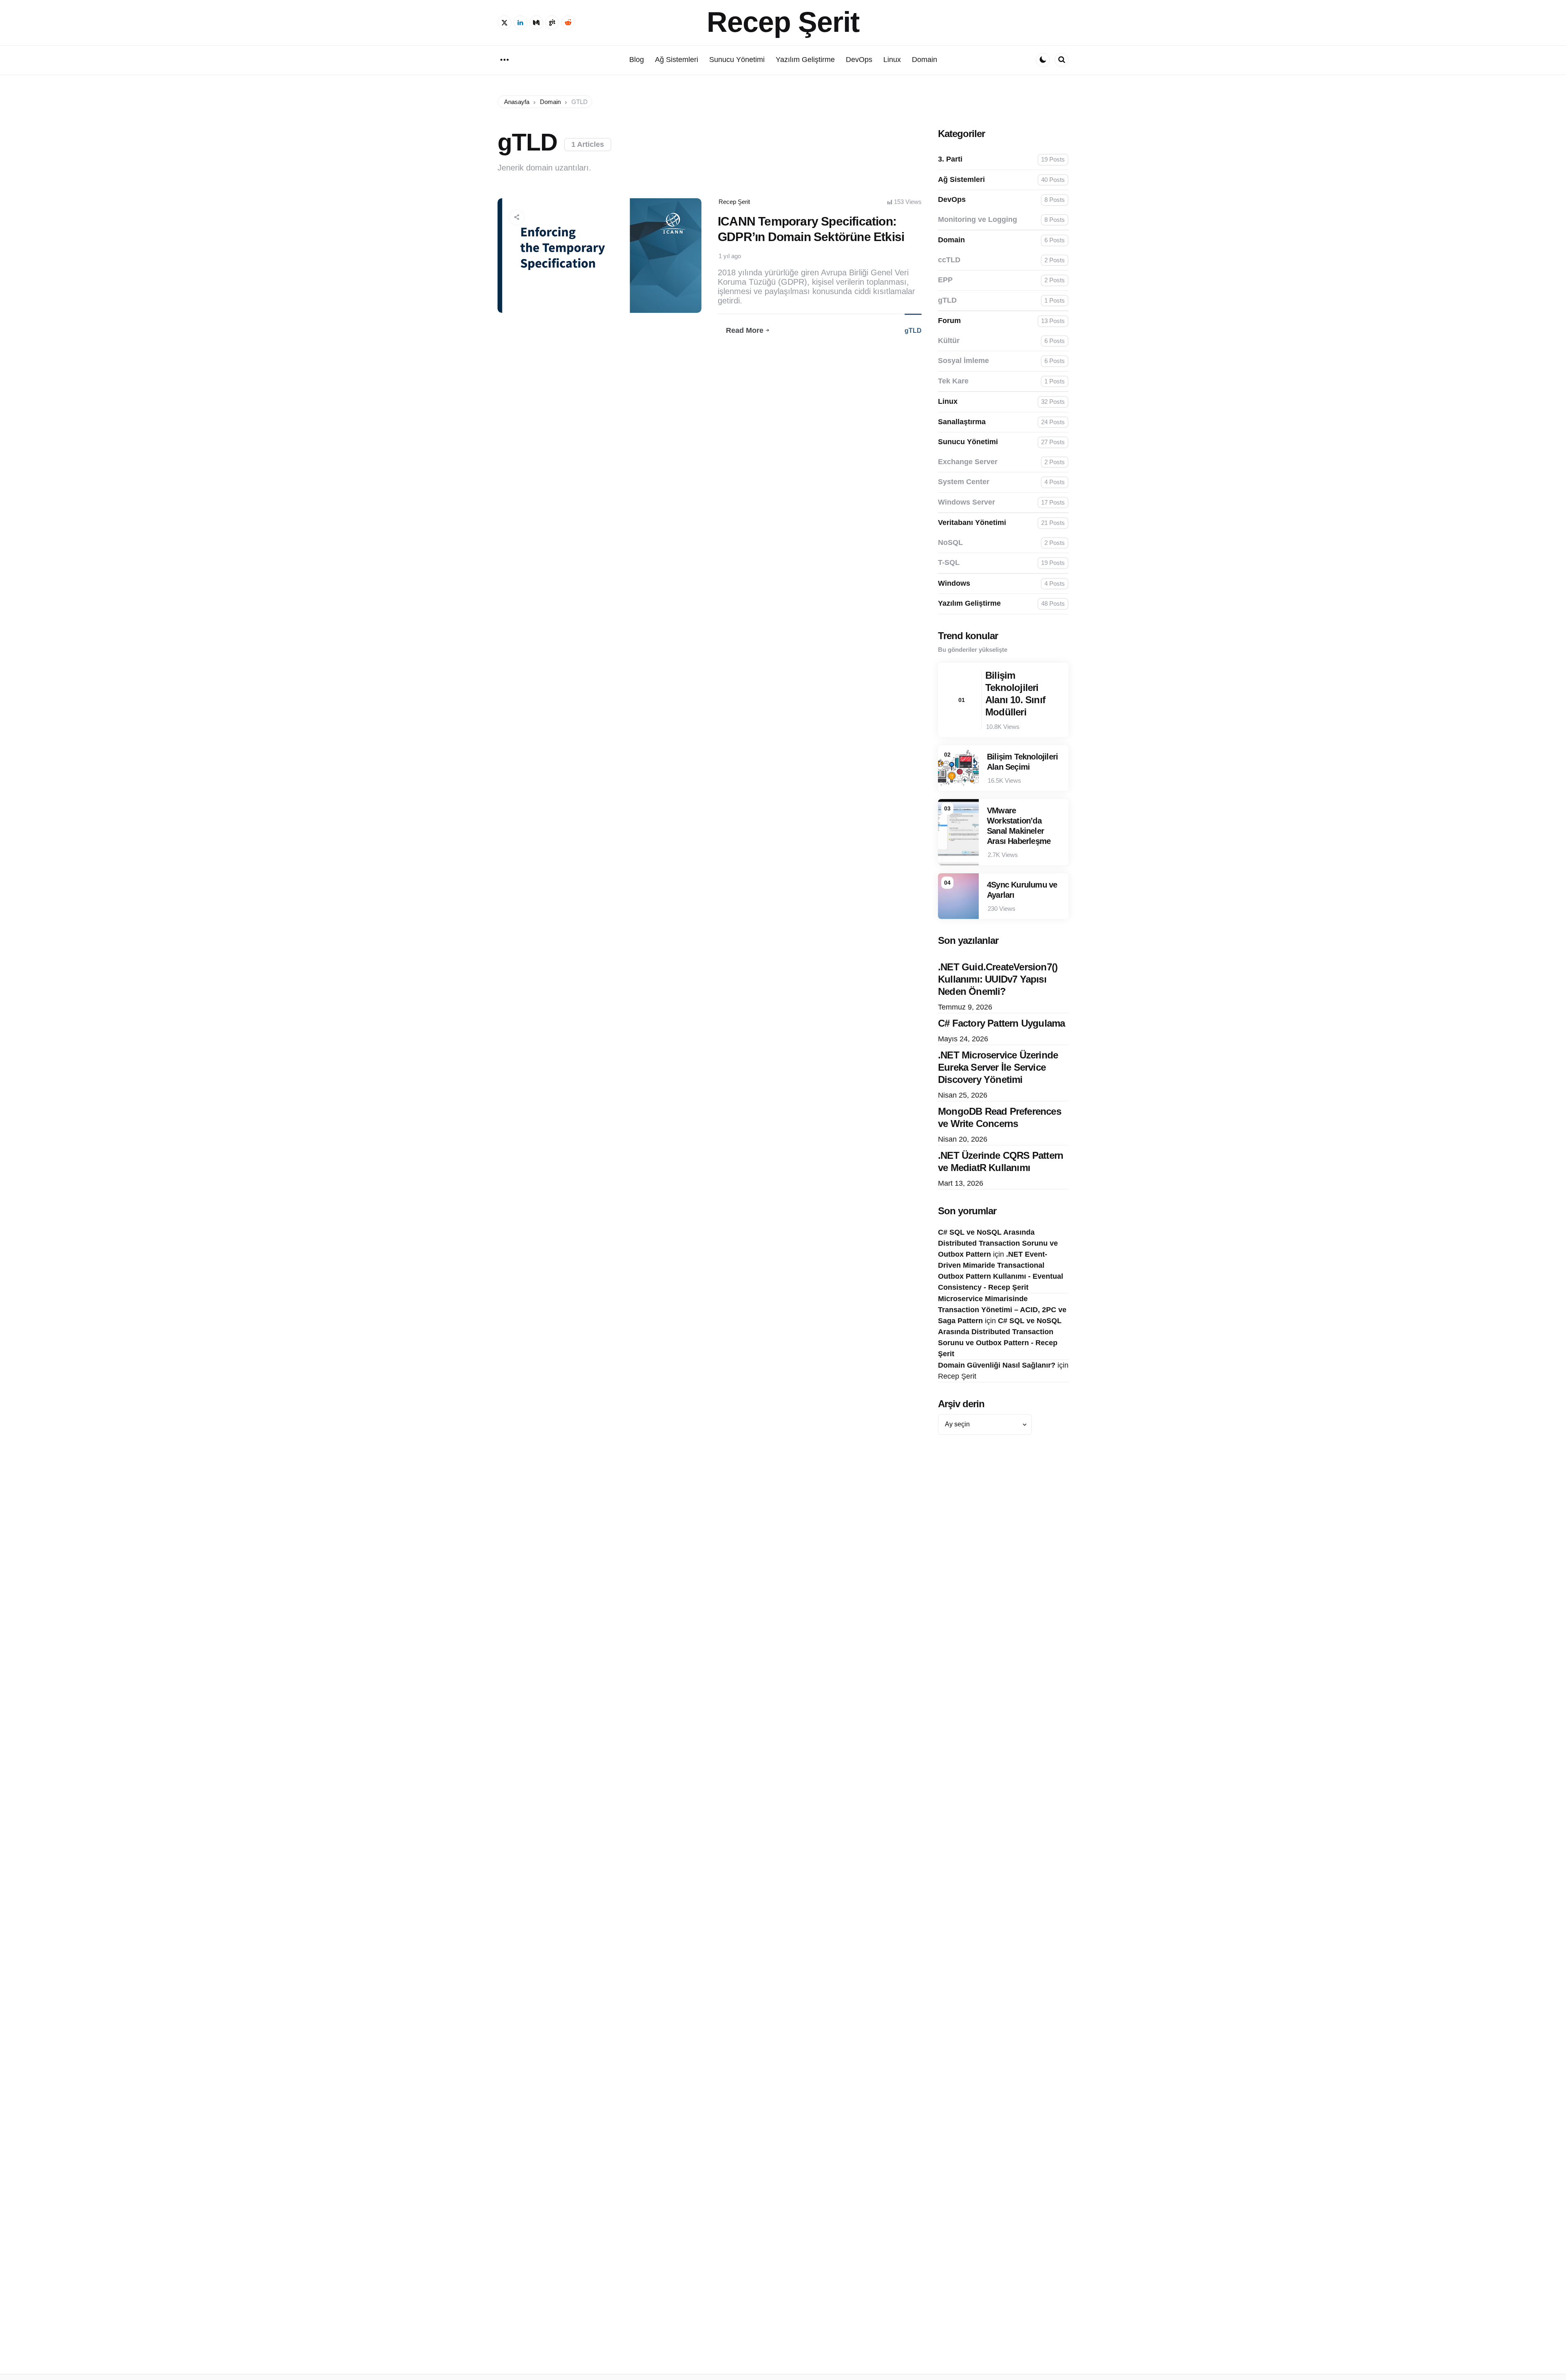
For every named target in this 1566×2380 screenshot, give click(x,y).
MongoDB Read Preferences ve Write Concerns (1000, 1117)
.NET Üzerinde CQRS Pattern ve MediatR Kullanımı (1001, 1161)
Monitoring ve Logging (1001, 219)
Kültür (1001, 341)
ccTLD (1001, 260)
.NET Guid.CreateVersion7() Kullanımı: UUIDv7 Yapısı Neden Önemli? (998, 979)
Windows (1001, 583)
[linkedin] (520, 22)
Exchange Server (1001, 462)
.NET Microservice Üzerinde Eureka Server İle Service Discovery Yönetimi (998, 1067)
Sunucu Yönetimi (1001, 442)
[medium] (536, 22)
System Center (1001, 482)
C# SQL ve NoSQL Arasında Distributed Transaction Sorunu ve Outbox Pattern (998, 1243)
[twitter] (504, 22)
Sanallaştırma (1001, 422)
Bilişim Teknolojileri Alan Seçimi (1022, 762)
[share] (517, 217)
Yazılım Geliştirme (1001, 603)
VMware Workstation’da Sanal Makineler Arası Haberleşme (1019, 826)
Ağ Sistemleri (1001, 179)
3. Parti (1001, 159)
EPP (1001, 280)
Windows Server (1001, 502)
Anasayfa (517, 102)
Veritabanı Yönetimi (1001, 522)
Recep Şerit (783, 22)
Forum (1001, 321)
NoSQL (1001, 542)
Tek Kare (1001, 381)
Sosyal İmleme (1001, 361)
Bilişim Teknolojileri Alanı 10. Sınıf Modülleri (1015, 694)
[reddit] (568, 22)
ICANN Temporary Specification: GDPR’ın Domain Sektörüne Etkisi (811, 229)
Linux (1001, 401)
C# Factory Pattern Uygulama (1001, 1023)
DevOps (1001, 199)
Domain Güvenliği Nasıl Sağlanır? (997, 1365)
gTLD (913, 331)
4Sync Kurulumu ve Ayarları (1022, 890)
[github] (552, 22)
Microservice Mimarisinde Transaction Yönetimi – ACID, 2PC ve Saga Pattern (1002, 1310)
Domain (550, 102)
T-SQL (1001, 562)
